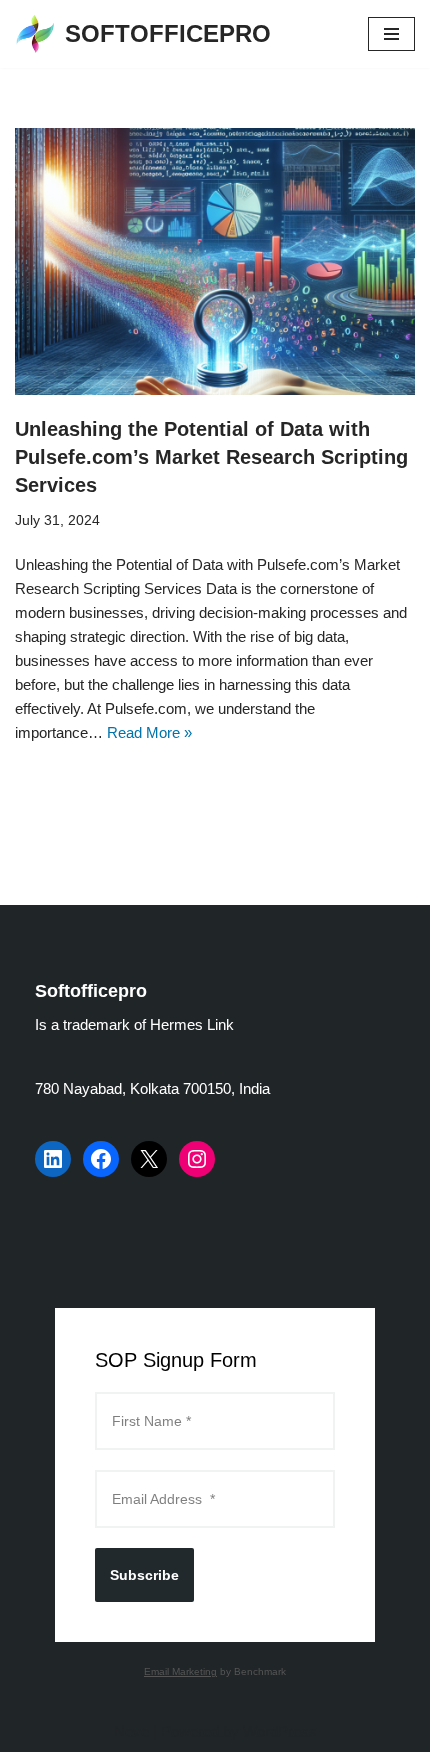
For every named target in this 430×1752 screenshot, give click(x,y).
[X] (149, 1159)
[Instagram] (197, 1159)
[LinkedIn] (53, 1159)
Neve (131, 1731)
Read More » (149, 732)
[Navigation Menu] (391, 34)
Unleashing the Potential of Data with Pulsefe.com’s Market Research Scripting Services (211, 457)
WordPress (280, 1731)
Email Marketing (180, 1671)
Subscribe (144, 1575)
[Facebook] (101, 1159)
